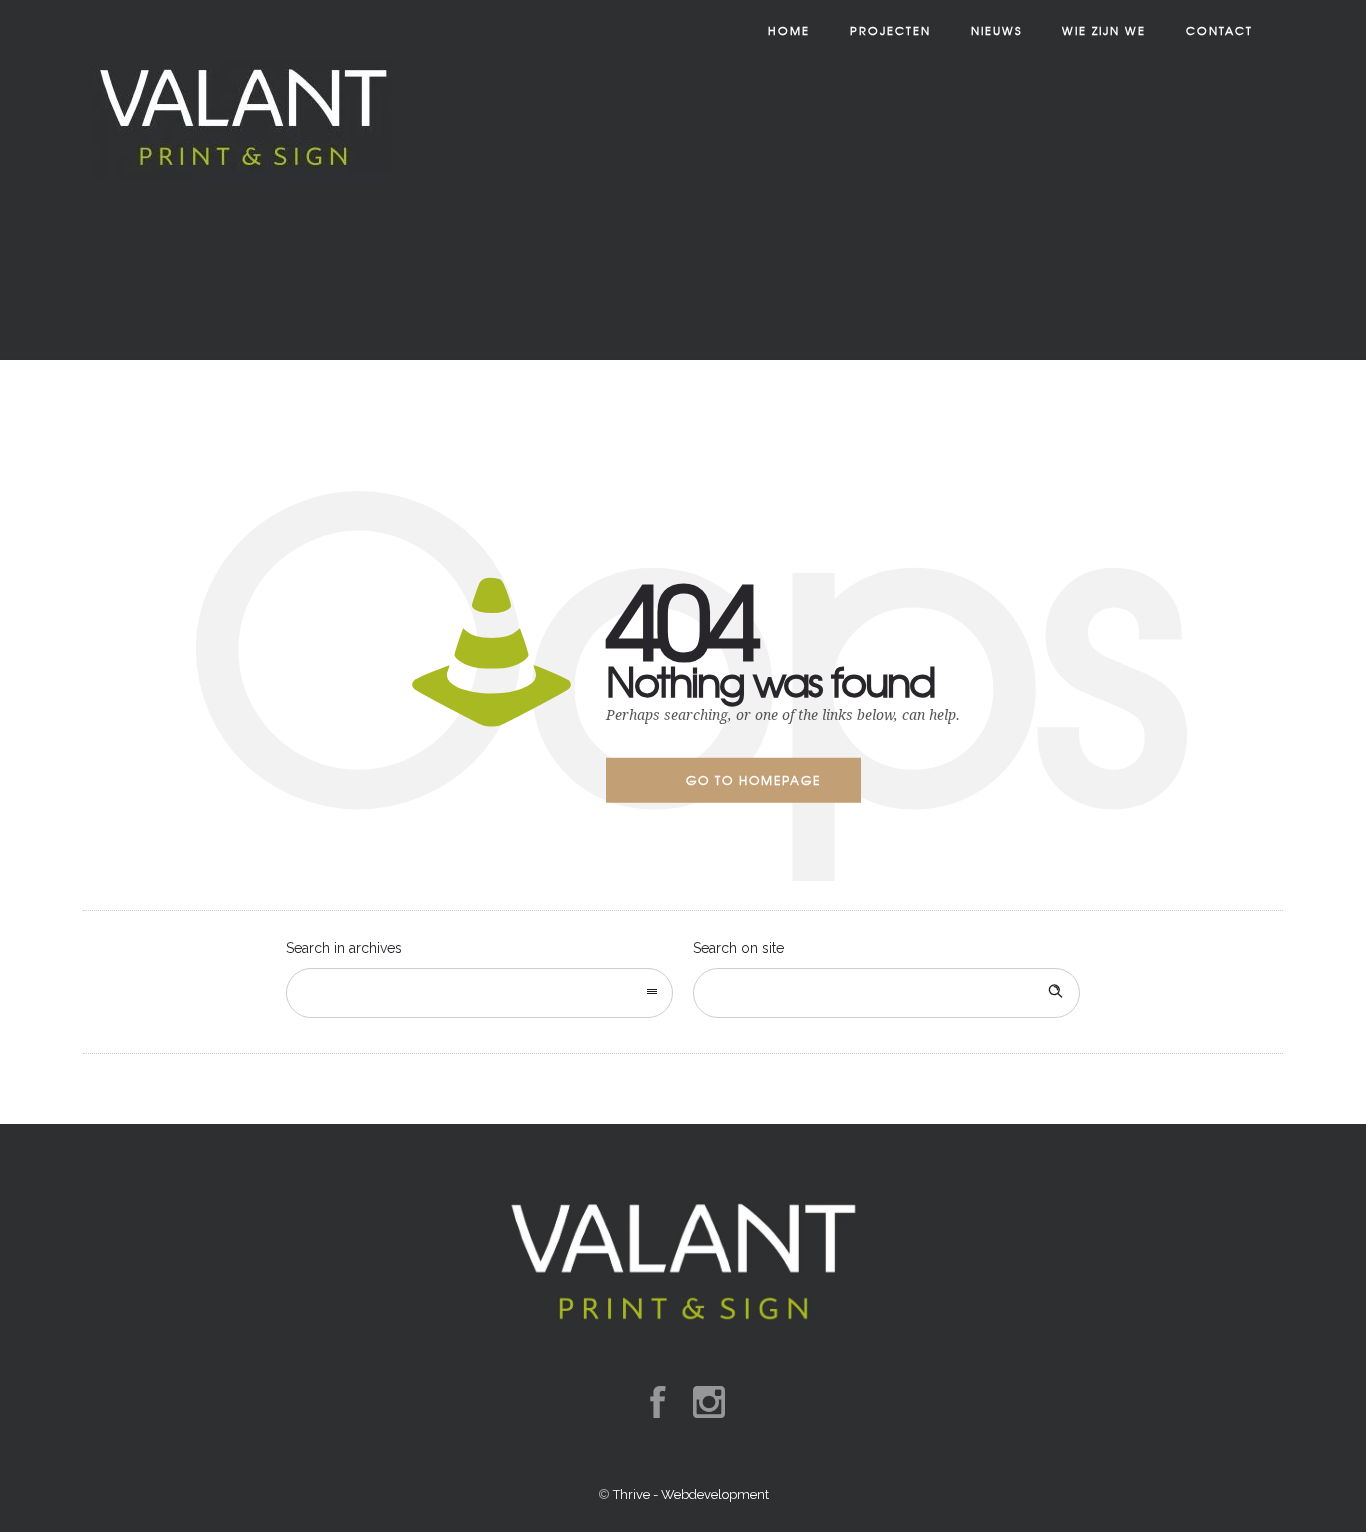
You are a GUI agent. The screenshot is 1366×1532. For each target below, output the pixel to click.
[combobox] (479, 993)
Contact (1219, 30)
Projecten (890, 30)
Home (789, 30)
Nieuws (996, 30)
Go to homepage (753, 780)
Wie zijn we (1104, 30)
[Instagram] (708, 1402)
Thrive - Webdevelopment (691, 1494)
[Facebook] (657, 1402)
